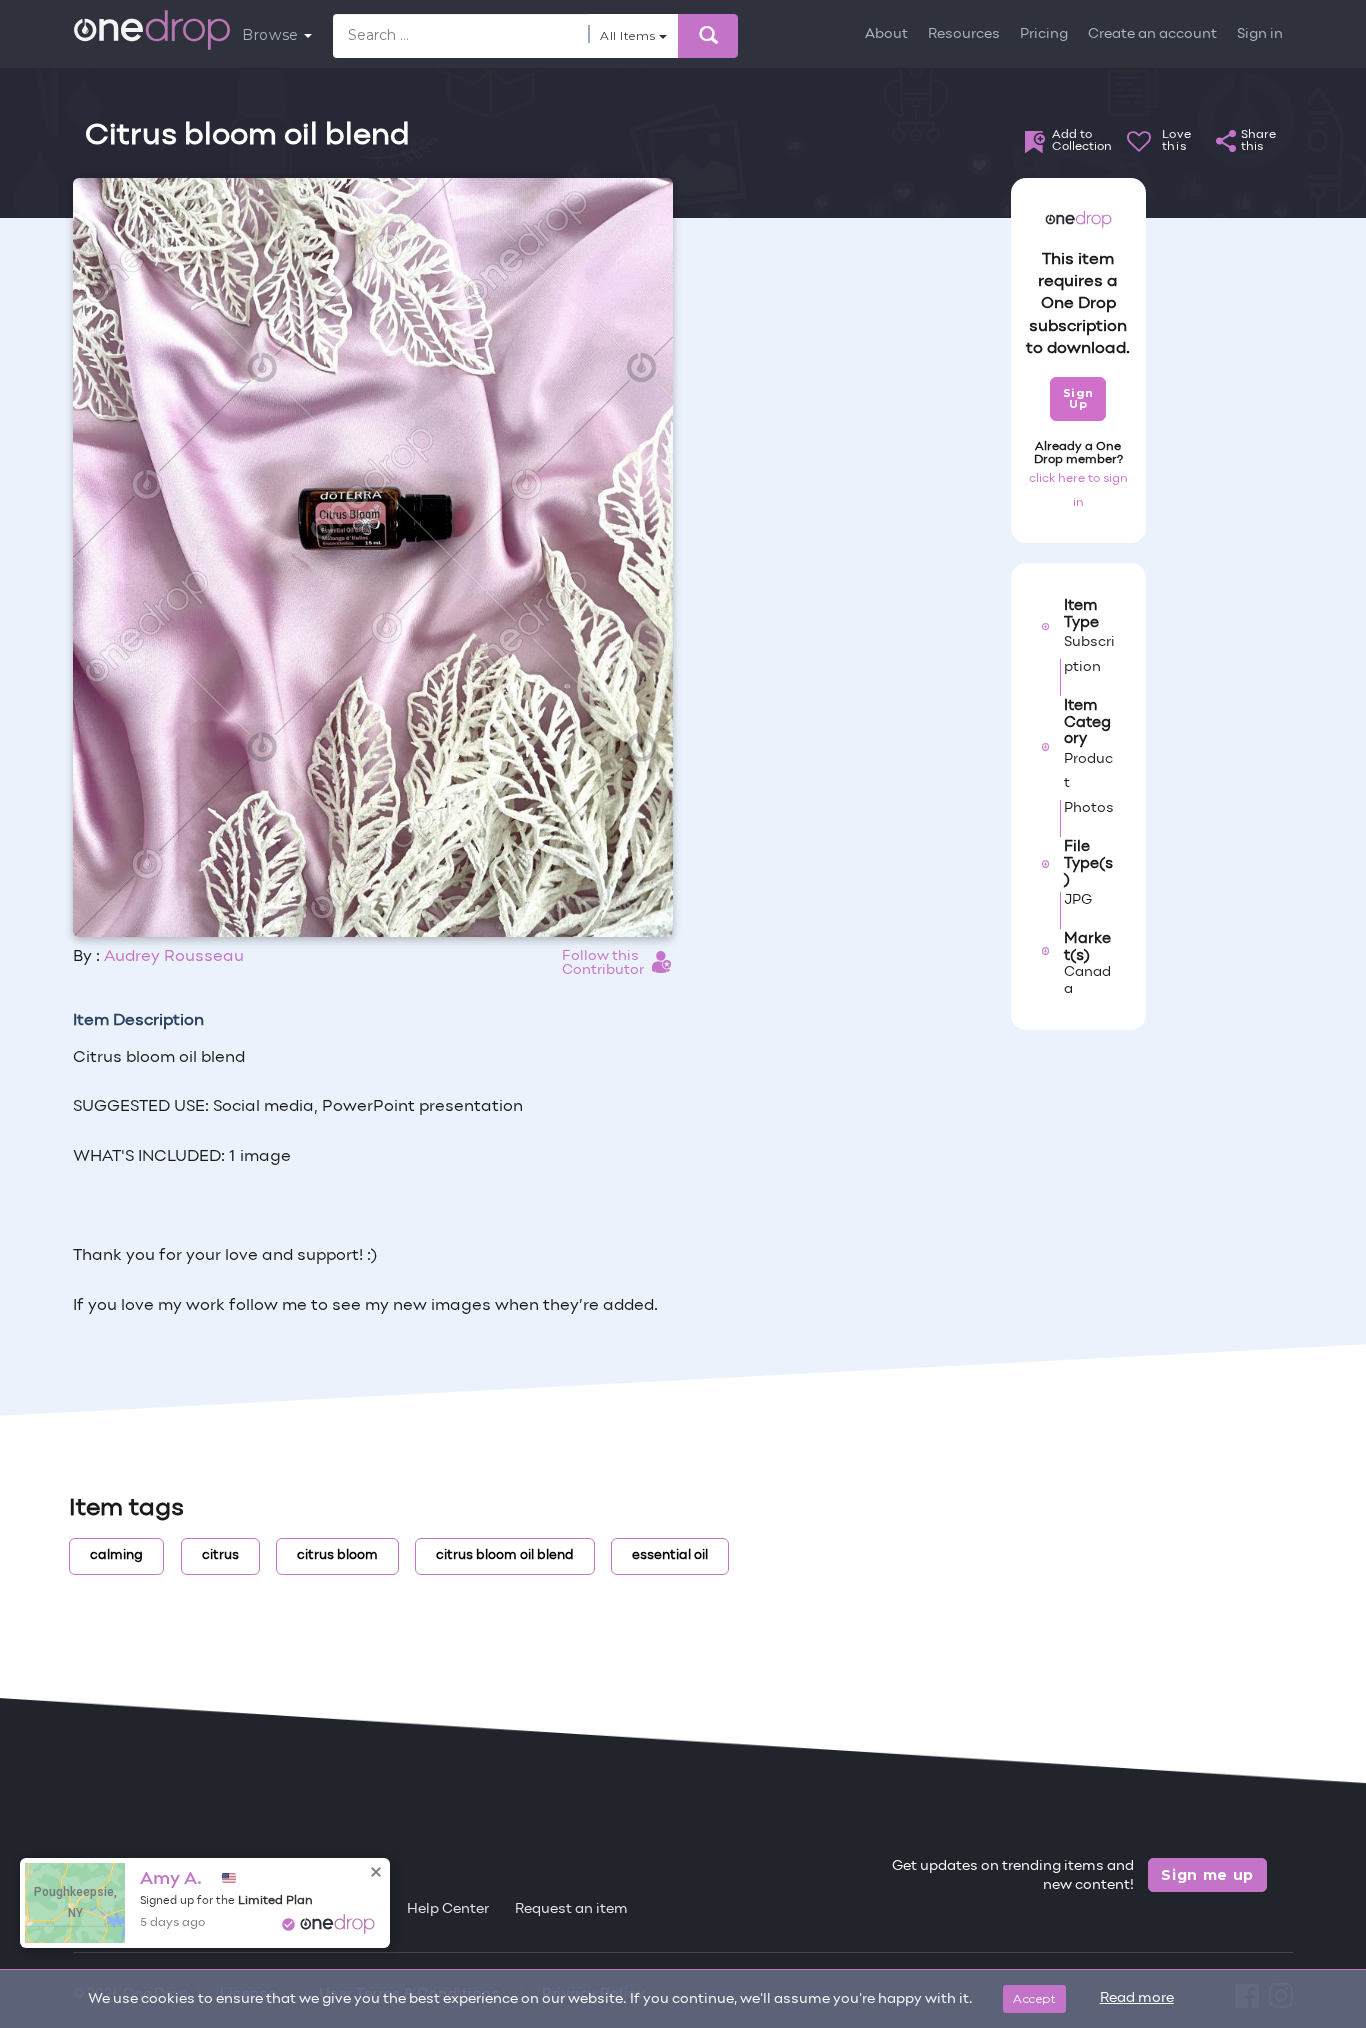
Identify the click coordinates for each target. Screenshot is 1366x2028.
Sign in (1260, 34)
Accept (1034, 1998)
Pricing (1044, 34)
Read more (1137, 1998)
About (886, 34)
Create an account (1152, 34)
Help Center (448, 1909)
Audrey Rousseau (174, 957)
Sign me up (1207, 1875)
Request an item (571, 1909)
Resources (964, 34)
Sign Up (1078, 398)
